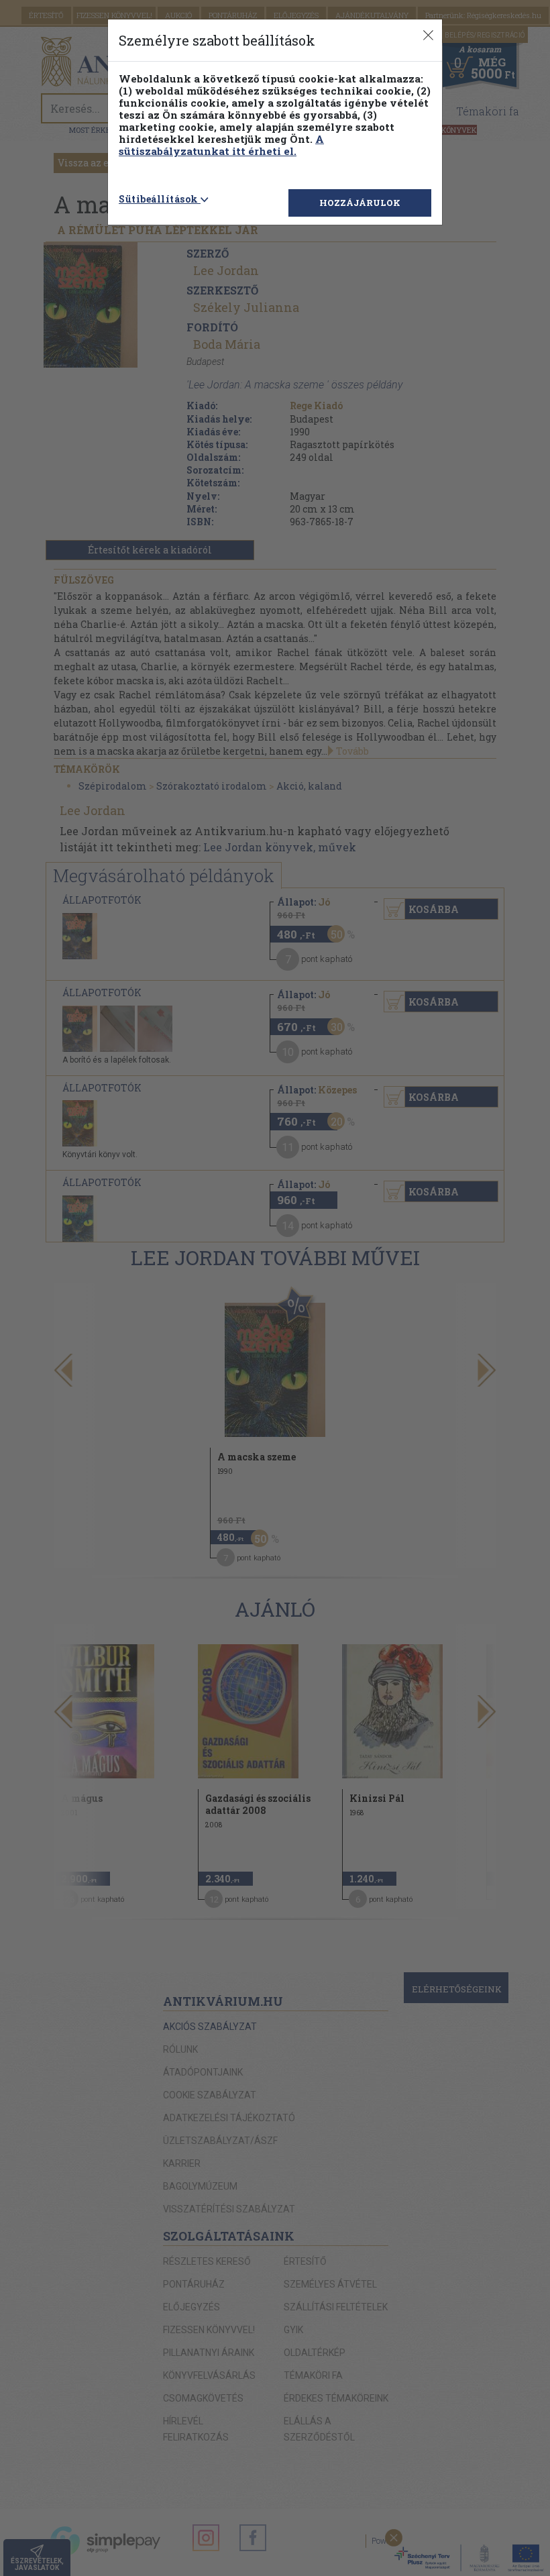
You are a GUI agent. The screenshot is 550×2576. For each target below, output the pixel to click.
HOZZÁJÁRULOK (360, 203)
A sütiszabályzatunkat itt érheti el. (221, 145)
